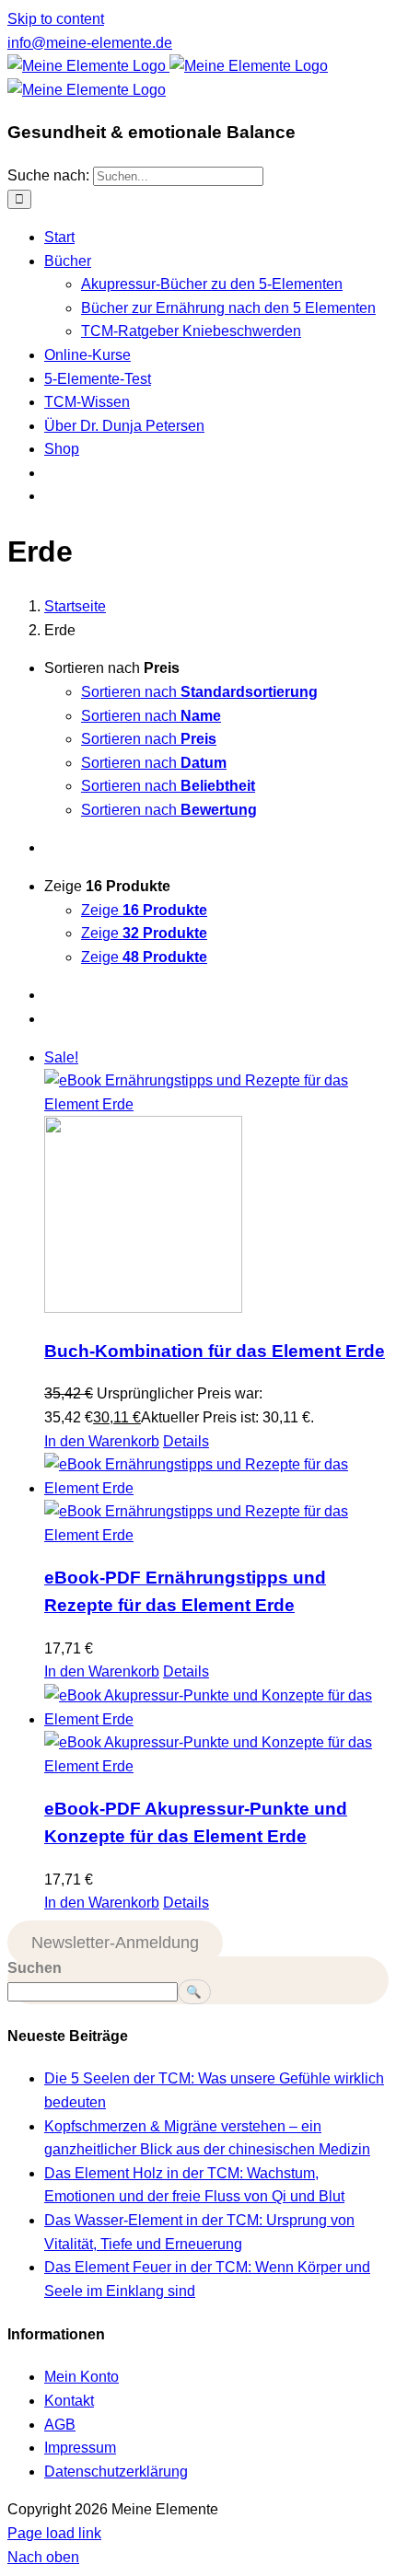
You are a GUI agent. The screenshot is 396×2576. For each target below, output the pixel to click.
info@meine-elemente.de (90, 43)
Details (186, 1441)
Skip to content (56, 19)
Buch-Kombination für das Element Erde (215, 1351)
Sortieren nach (199, 692)
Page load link (54, 2533)
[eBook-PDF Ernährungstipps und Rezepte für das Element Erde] (216, 1500)
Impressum (80, 2448)
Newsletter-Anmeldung (115, 1943)
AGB (60, 2425)
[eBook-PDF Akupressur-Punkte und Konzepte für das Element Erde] (216, 1731)
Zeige (144, 910)
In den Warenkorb (102, 1441)
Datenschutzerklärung (116, 2472)
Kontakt (69, 2401)
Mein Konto (82, 2377)
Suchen (35, 1968)
